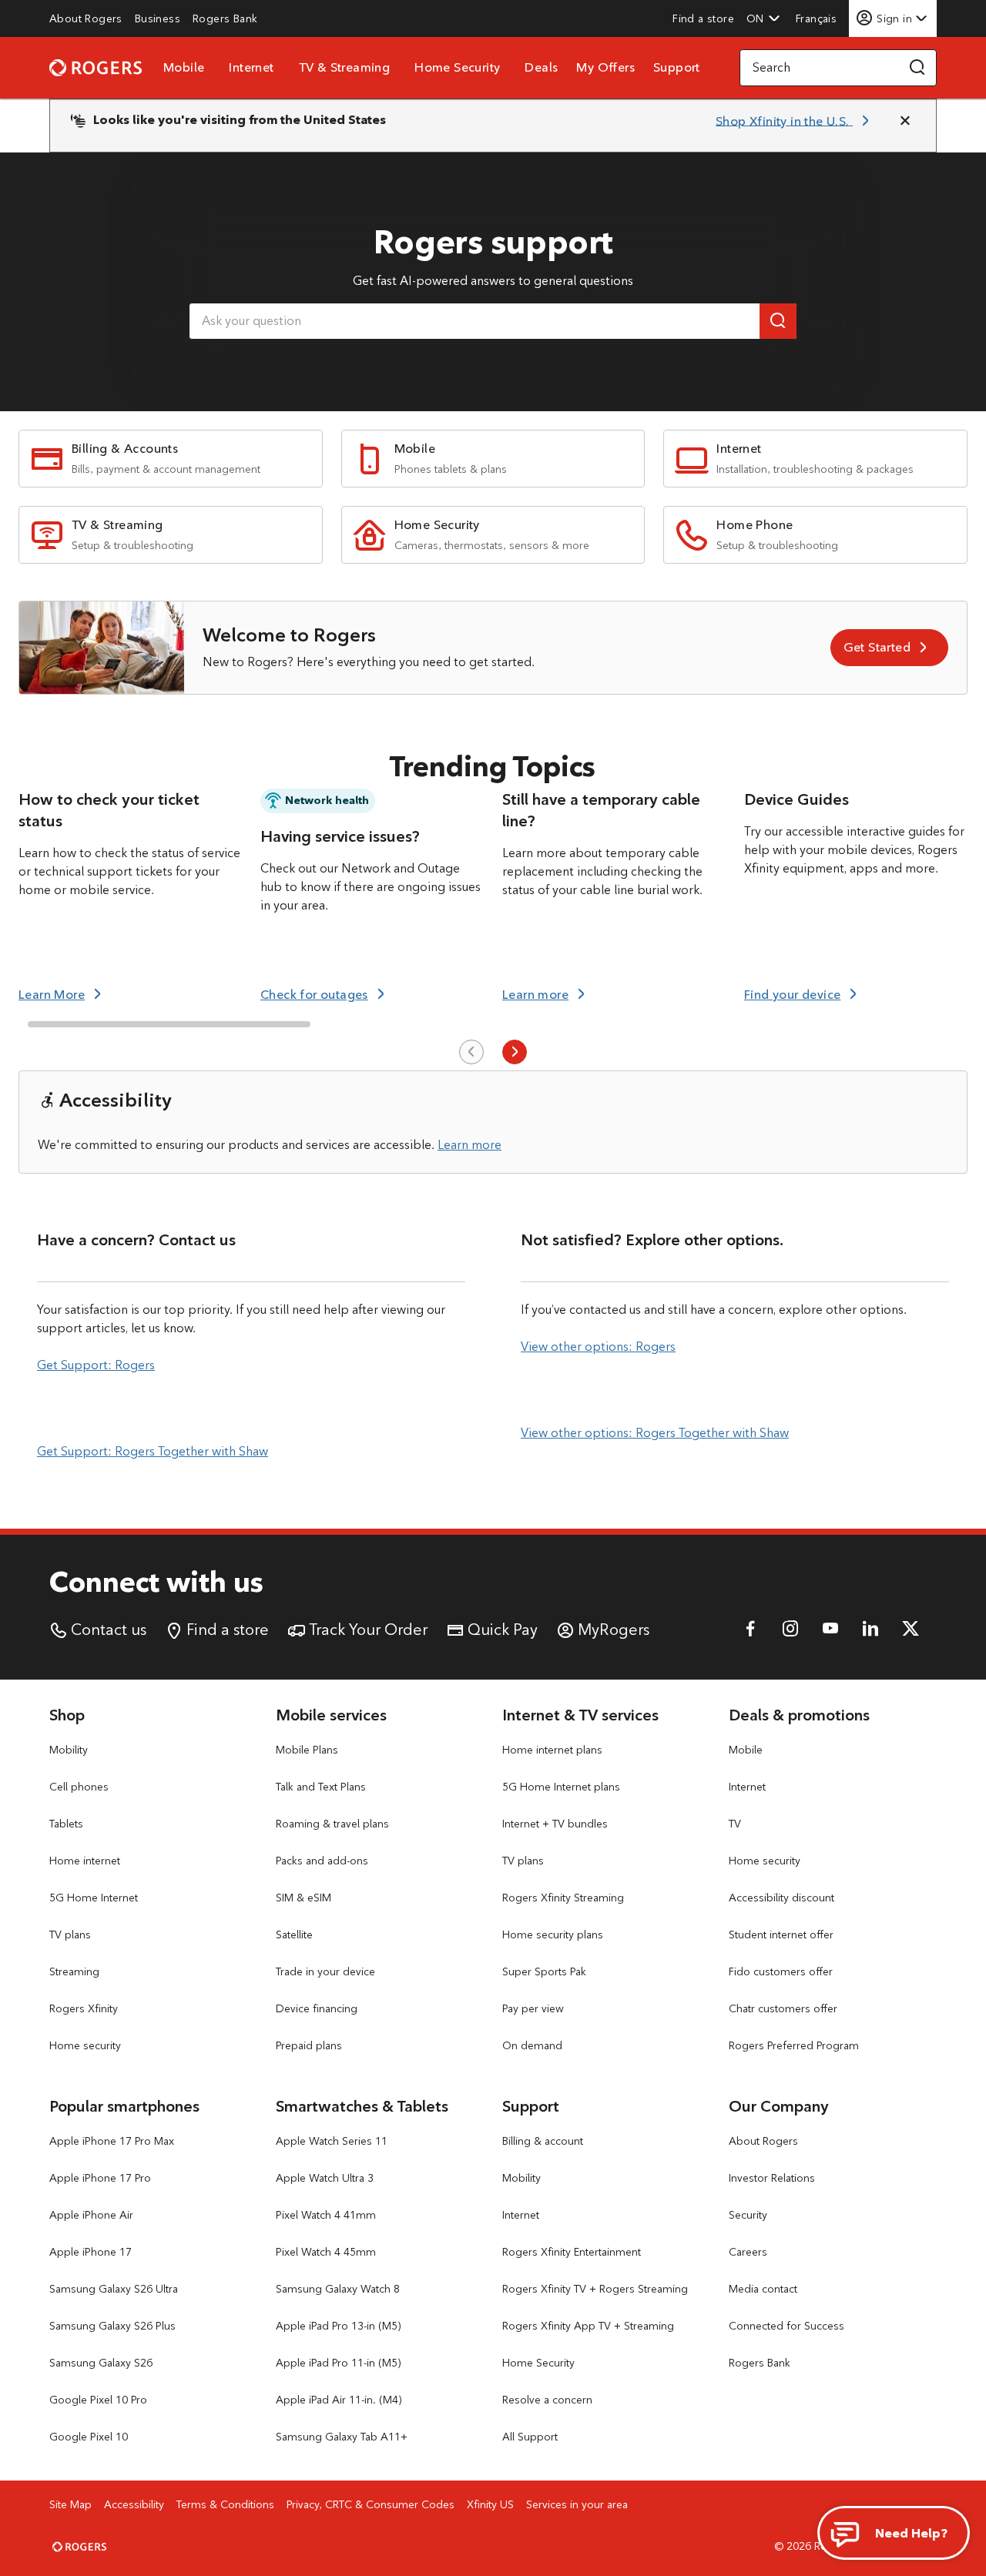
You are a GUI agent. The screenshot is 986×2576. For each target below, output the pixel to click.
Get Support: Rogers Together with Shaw (153, 1451)
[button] (763, 18)
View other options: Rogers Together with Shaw (655, 1433)
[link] (86, 18)
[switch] (818, 18)
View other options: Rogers (598, 1347)
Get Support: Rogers (96, 1365)
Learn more (470, 1145)
